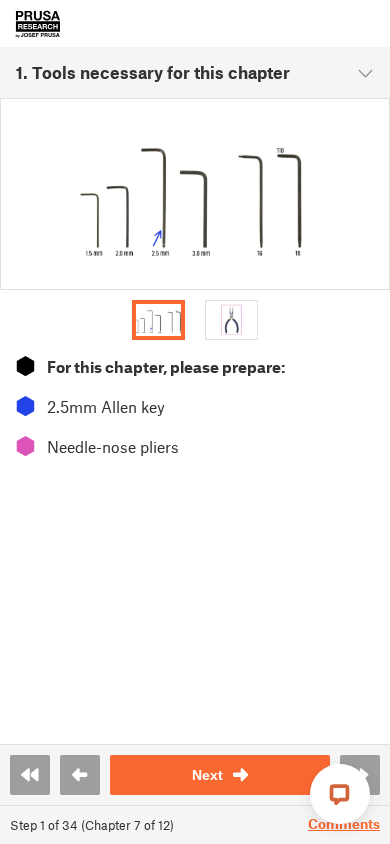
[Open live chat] (340, 794)
